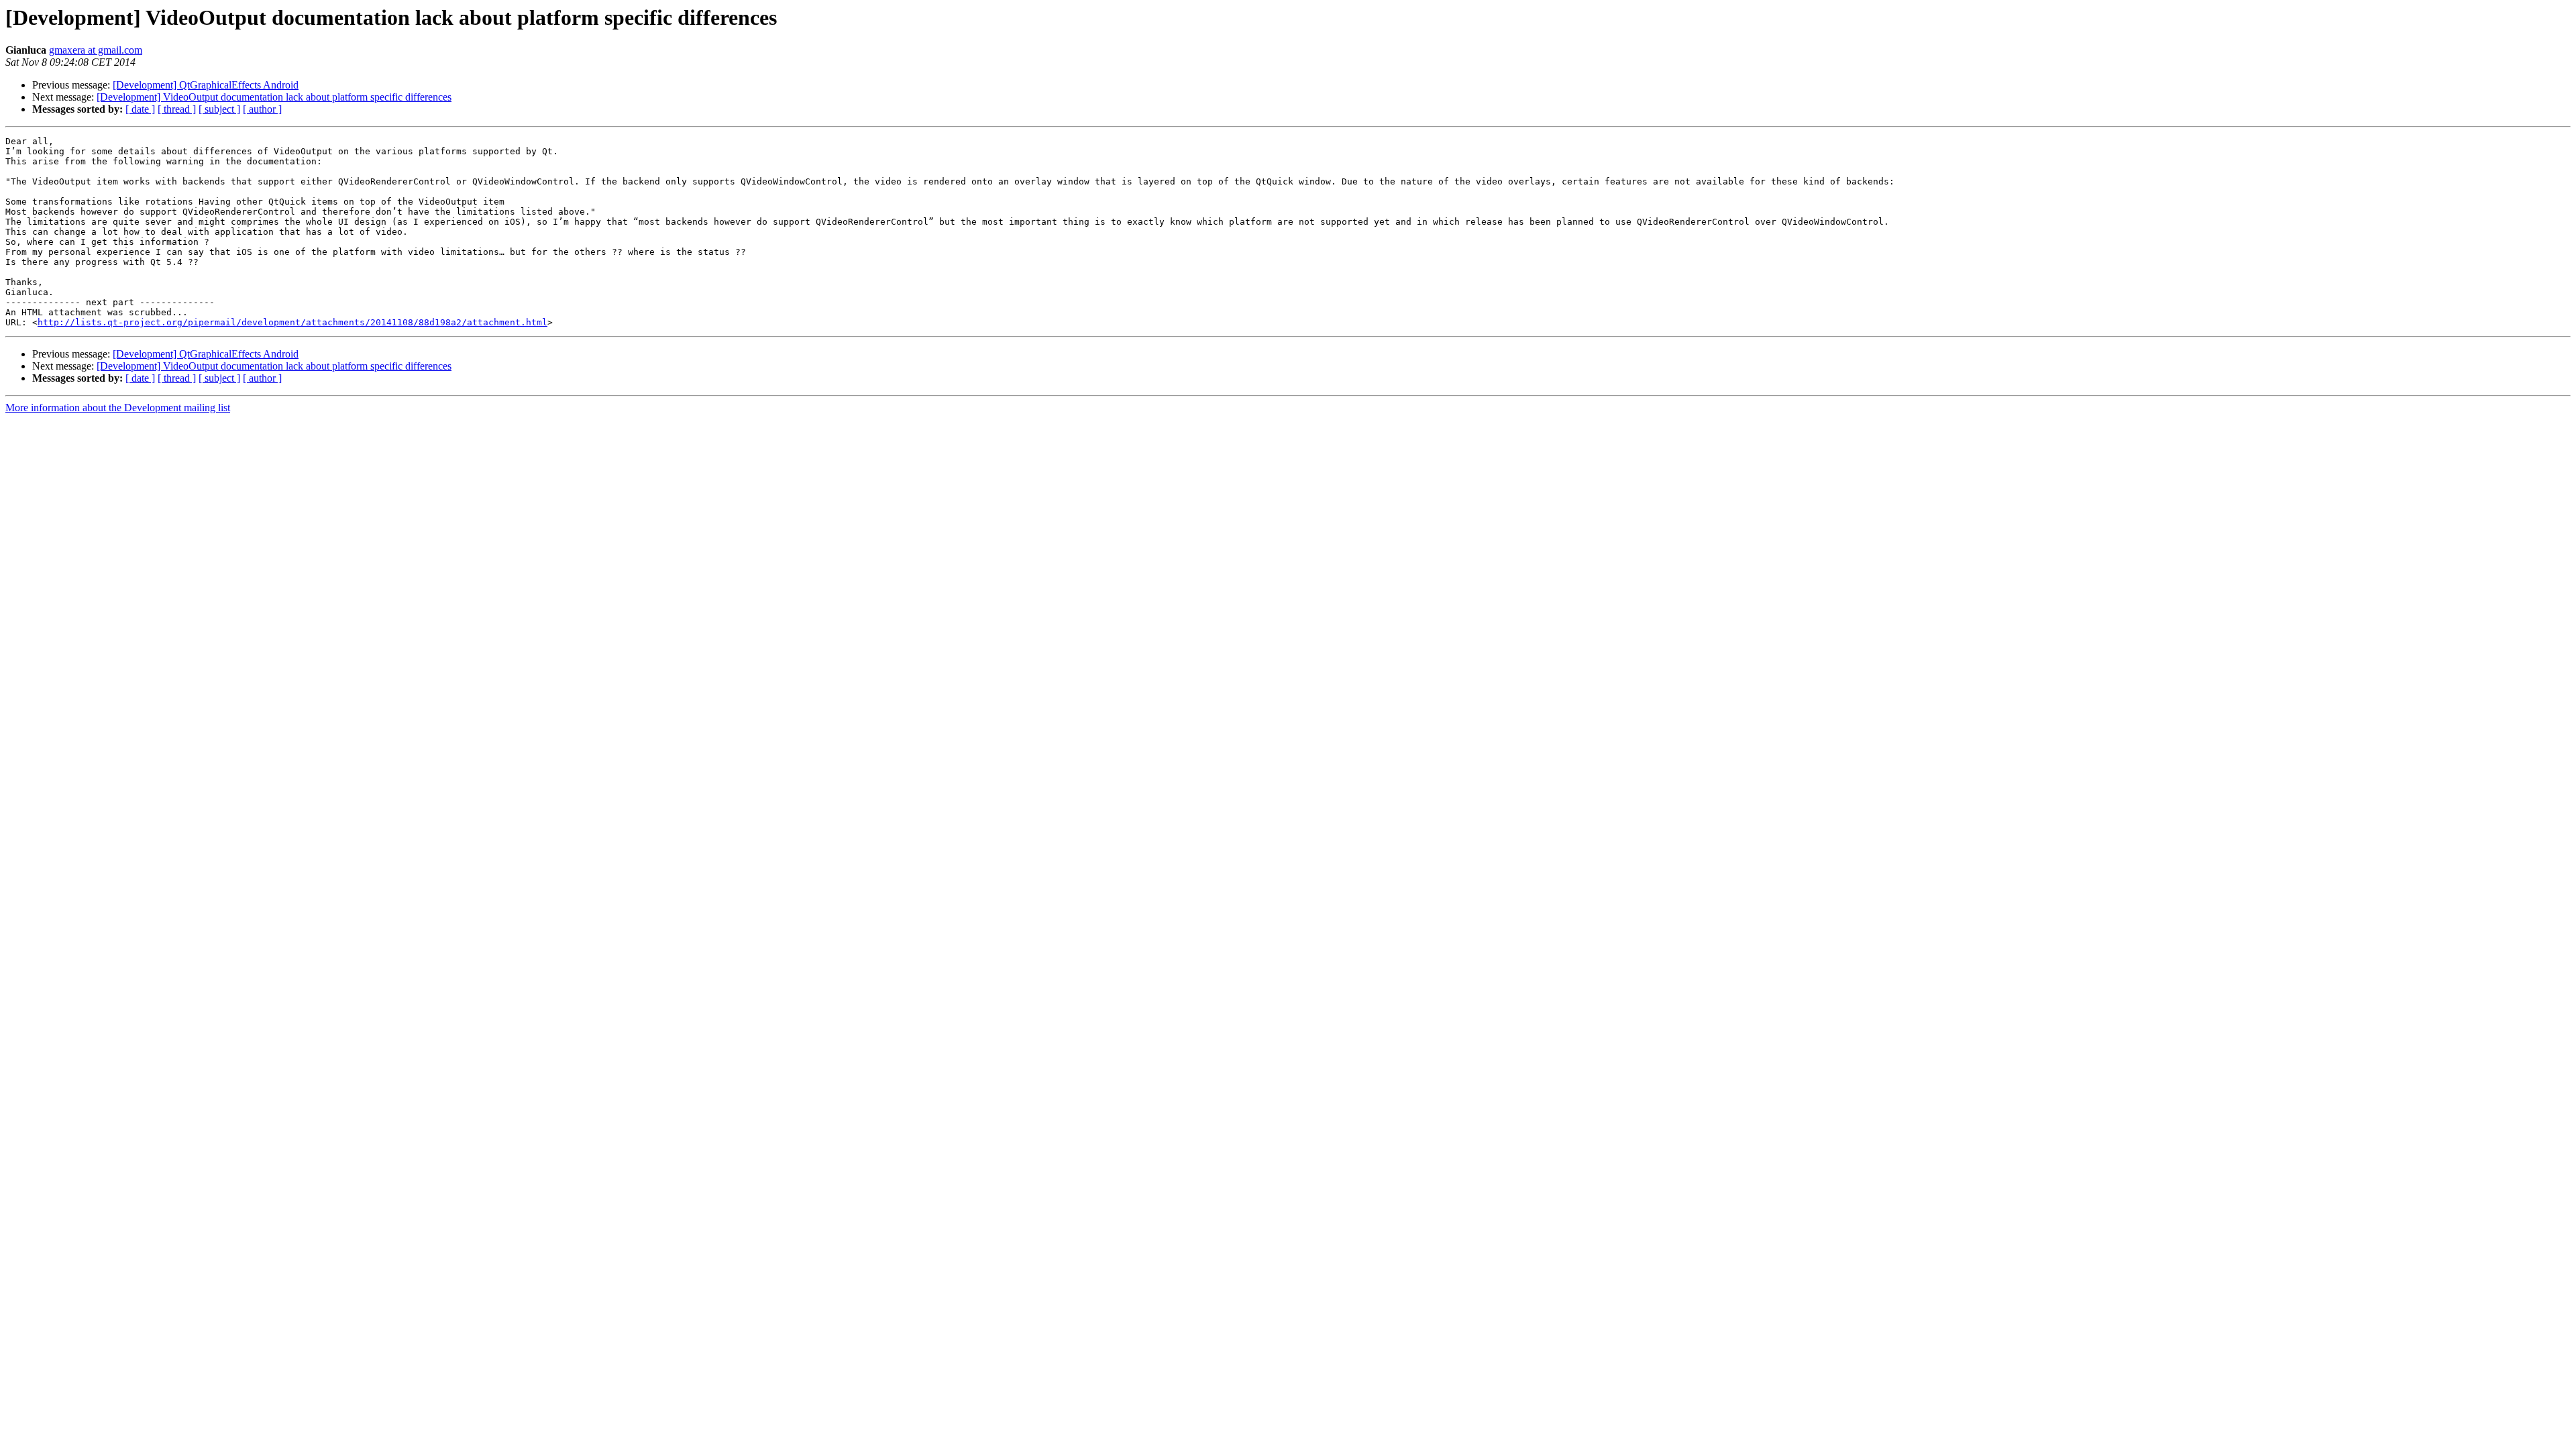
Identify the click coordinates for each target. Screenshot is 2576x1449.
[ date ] (140, 109)
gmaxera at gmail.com (96, 50)
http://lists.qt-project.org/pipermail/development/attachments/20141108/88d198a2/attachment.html (292, 322)
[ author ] (262, 109)
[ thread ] (177, 109)
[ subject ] (219, 109)
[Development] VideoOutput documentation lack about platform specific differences (274, 97)
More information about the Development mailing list (118, 408)
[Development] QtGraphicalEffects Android (206, 85)
